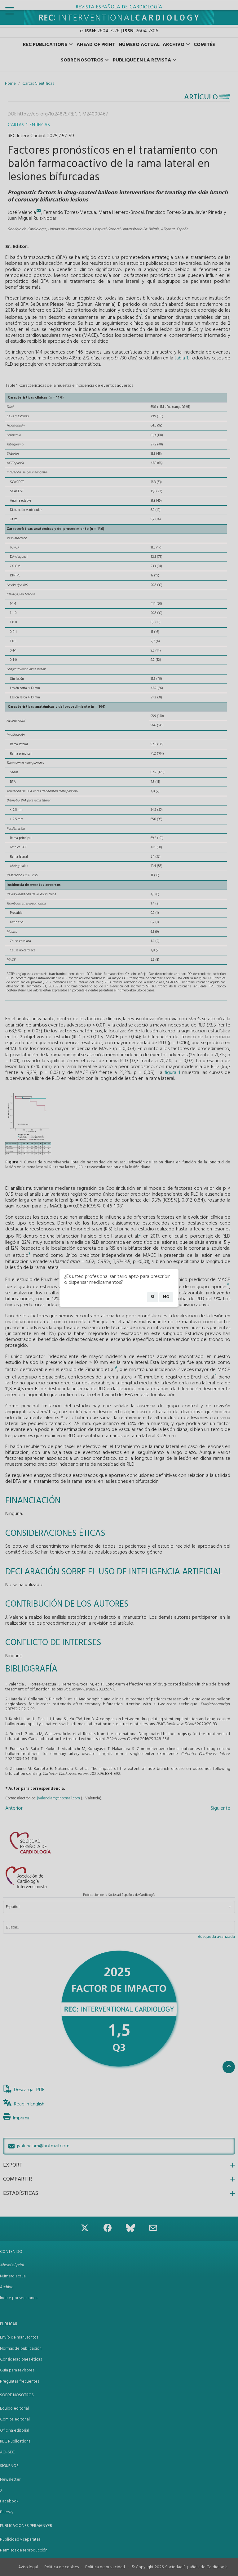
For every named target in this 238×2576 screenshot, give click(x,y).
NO (166, 1297)
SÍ (152, 1297)
